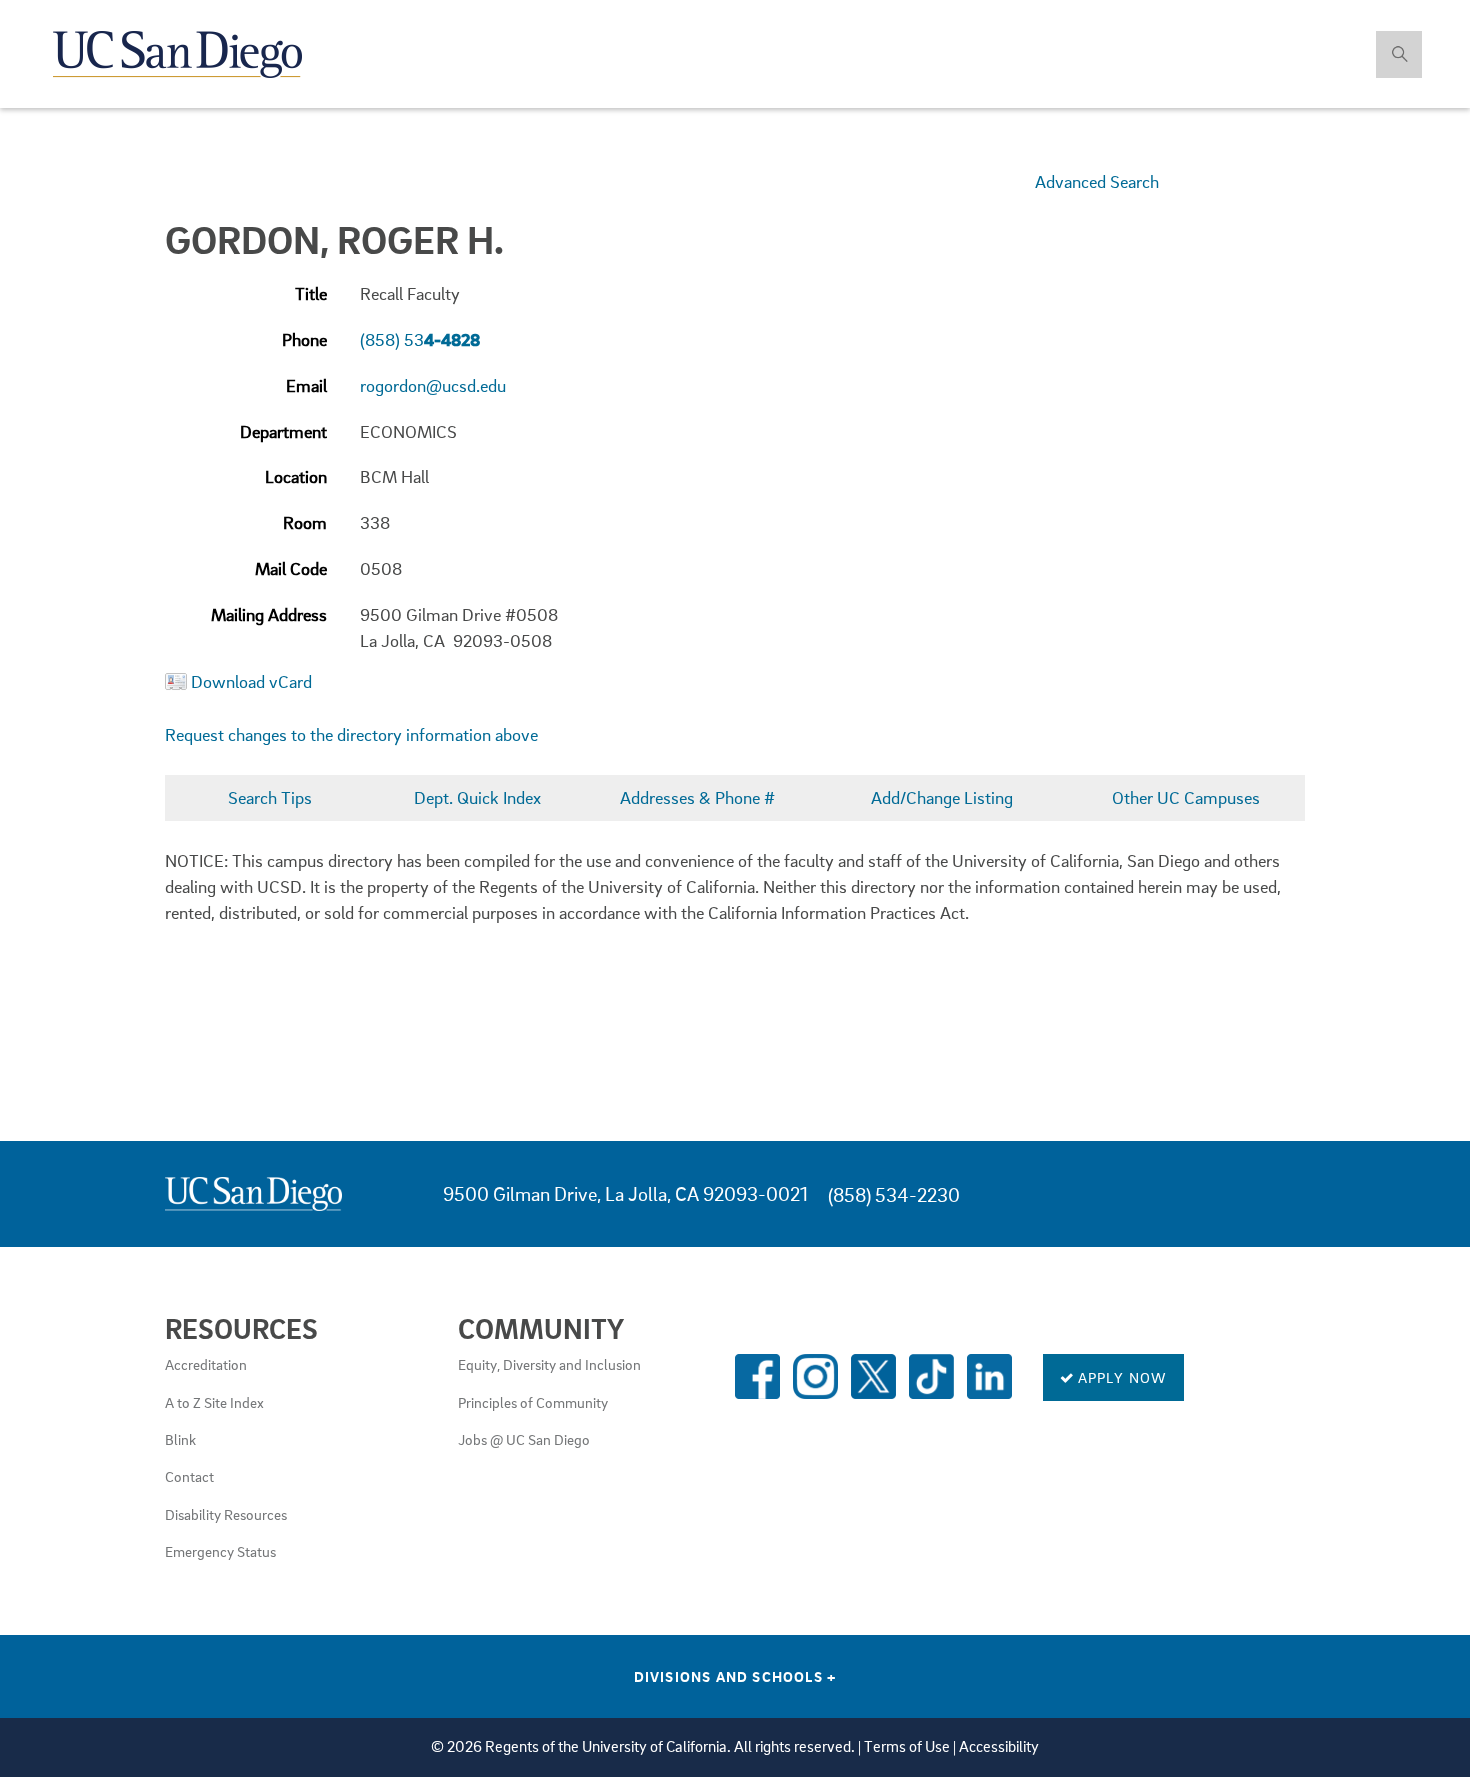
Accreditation (206, 1364)
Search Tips (270, 797)
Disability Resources (226, 1514)
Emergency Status (220, 1551)
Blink (180, 1439)
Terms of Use (907, 1746)
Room (305, 522)
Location (296, 476)
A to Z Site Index (214, 1402)
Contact (189, 1476)
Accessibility (999, 1746)
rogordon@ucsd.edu (433, 385)
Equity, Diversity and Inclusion (549, 1364)
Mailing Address (269, 614)
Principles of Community (533, 1402)
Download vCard (251, 681)
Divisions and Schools (735, 1676)
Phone (304, 339)
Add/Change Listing (942, 797)
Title (311, 293)
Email (306, 385)
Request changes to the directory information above (351, 734)
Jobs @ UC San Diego (524, 1439)
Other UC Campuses (1186, 797)
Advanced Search (1097, 181)
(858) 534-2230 (894, 1194)
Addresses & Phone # (697, 797)
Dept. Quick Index (477, 797)
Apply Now (1121, 1377)
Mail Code (291, 568)
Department (283, 431)
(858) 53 (420, 339)
